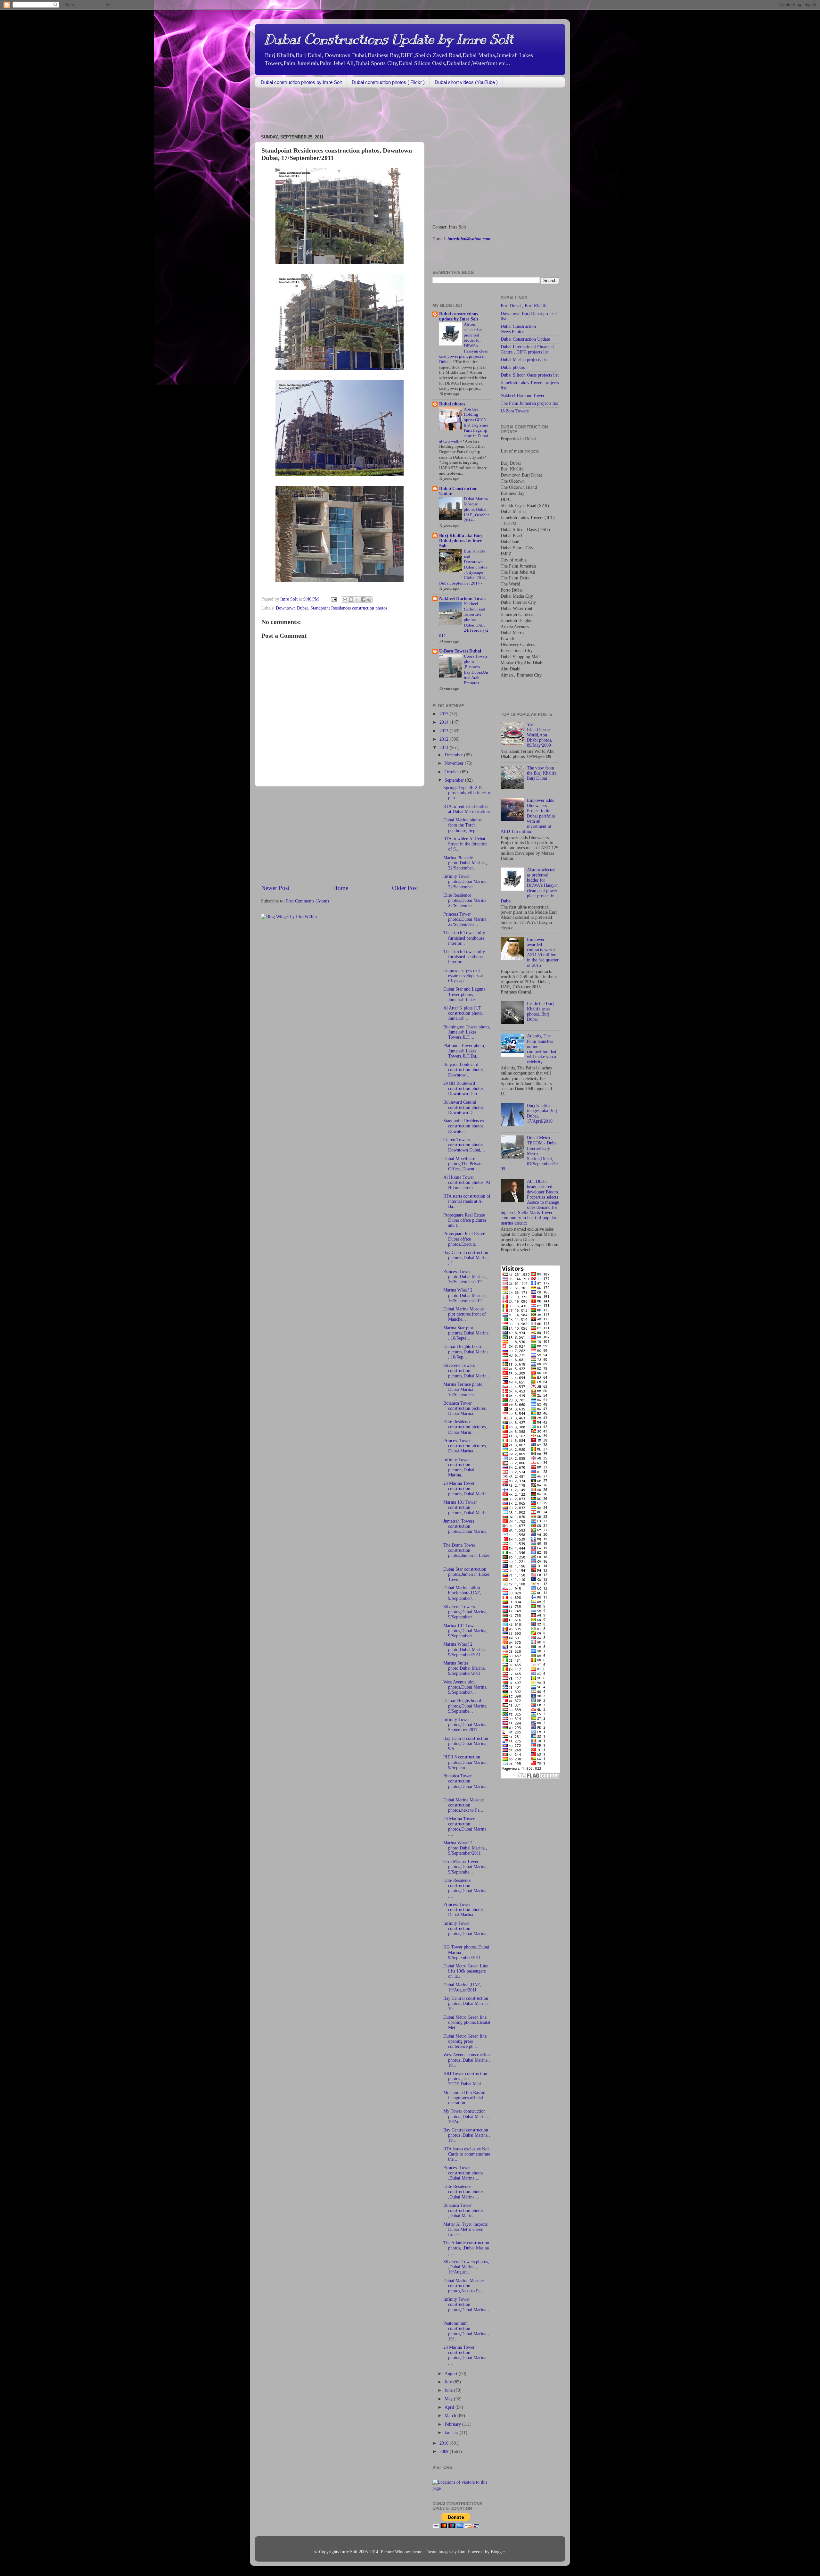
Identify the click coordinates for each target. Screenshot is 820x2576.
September (455, 780)
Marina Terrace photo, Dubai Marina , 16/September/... (463, 1389)
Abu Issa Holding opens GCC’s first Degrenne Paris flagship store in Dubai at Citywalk (464, 425)
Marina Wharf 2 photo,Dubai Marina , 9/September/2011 (465, 1848)
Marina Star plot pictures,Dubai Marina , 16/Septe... (466, 1333)
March (451, 2416)
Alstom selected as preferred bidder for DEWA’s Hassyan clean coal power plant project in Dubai (530, 885)
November (455, 763)
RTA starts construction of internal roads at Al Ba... (467, 1201)
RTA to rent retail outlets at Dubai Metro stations (467, 809)
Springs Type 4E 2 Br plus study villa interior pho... (467, 793)
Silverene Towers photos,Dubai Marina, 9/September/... (465, 1612)
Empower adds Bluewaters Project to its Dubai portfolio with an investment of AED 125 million (528, 816)
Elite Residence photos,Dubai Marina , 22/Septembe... (466, 900)
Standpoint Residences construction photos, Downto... (464, 1126)
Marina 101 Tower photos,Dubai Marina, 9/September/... (465, 1631)
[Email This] (345, 600)
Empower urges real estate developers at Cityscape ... (463, 976)
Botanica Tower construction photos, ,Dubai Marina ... (464, 2210)
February (453, 2424)
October (452, 772)
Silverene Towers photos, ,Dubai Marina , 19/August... (466, 2267)
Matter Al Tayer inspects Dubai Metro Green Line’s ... (465, 2229)
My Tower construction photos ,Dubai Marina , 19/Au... (467, 2116)
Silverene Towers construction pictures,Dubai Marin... (467, 1371)
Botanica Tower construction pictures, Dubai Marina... (465, 1408)
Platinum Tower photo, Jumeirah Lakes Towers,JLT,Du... (464, 1051)
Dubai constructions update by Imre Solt (459, 316)
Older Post (405, 888)
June (449, 2390)
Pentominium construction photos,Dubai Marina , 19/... (466, 2331)
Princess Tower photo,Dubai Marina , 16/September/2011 (465, 1277)
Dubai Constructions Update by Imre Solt (389, 39)
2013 (445, 731)
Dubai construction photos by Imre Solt (301, 82)
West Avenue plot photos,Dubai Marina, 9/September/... (465, 1687)
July (449, 2382)
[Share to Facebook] (363, 600)
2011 (445, 748)
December (454, 755)
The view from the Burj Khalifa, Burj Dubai (542, 773)
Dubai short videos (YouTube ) (466, 82)
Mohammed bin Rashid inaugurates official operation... (464, 2098)
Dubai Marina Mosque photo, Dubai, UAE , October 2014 (476, 510)
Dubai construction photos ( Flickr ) (388, 82)
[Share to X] (357, 600)
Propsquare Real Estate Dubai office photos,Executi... (464, 1239)
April (450, 2407)
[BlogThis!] (351, 600)
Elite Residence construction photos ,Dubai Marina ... (463, 2192)
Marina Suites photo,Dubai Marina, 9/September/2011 (465, 1668)
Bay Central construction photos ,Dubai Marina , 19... (467, 2003)
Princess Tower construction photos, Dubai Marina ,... (464, 1910)
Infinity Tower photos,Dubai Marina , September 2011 (466, 1725)
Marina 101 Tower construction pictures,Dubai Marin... (467, 1507)
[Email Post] (333, 599)
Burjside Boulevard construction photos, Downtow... (464, 1070)
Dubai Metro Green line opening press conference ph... (465, 2041)
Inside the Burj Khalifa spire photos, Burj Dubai (540, 1011)
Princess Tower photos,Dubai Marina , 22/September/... (466, 919)
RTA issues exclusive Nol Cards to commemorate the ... (467, 2154)
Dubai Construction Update (525, 339)
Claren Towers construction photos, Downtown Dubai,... (464, 1145)
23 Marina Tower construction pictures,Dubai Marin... (467, 1488)
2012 (445, 739)
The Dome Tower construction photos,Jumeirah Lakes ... (466, 1553)
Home (341, 888)
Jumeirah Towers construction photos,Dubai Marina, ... (465, 1529)
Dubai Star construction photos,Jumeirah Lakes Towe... (466, 1574)
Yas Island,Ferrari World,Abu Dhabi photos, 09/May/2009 (540, 735)
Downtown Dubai (292, 608)
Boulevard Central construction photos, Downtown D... (464, 1107)
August (452, 2374)
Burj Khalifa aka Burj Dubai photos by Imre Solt (461, 541)
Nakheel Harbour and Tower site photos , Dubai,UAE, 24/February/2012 (464, 620)
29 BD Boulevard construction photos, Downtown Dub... (464, 1089)
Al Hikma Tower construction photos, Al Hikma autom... (467, 1182)
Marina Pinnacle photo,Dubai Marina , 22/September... (465, 863)
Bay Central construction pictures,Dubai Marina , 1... (466, 1258)
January (452, 2433)
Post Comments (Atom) (307, 901)
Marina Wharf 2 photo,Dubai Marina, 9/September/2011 (465, 1649)
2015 (445, 714)
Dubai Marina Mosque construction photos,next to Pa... (463, 1805)
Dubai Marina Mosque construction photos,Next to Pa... (464, 2286)
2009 (445, 2451)
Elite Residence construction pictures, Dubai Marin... (465, 1427)
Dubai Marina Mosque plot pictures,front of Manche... (465, 1314)
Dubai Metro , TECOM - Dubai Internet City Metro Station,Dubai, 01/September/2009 (529, 1153)
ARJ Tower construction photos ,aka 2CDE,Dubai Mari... (465, 2079)
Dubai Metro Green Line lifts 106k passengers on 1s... (466, 1971)
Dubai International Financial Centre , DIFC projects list (527, 349)
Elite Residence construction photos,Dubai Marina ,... (465, 1888)
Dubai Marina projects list (524, 360)
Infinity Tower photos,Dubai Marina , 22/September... (466, 881)
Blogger (498, 2552)
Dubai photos (452, 404)
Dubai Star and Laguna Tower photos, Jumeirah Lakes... (464, 994)
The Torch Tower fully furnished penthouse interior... (464, 938)
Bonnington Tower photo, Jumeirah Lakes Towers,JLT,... (467, 1032)
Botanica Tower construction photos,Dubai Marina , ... (466, 1784)
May (449, 2399)
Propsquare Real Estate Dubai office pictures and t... (465, 1220)
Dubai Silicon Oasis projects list (530, 375)
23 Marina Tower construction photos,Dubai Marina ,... (465, 1827)
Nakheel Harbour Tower (463, 598)
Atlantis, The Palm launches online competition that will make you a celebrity (542, 1049)
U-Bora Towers (515, 411)
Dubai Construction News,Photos (518, 329)
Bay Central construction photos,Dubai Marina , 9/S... (466, 1744)
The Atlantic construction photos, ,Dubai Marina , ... (466, 2248)
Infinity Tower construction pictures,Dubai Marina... (459, 1467)
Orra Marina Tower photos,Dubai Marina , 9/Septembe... (466, 1867)
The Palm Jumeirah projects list (529, 403)
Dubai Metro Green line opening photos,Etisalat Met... (467, 2022)
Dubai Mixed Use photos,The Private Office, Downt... (463, 1164)
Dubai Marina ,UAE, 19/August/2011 (462, 1987)
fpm (462, 2552)
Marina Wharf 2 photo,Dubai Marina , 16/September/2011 (465, 1295)
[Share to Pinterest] (369, 600)
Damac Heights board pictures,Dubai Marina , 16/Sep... (466, 1352)
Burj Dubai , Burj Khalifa (524, 306)
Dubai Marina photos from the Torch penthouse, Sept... (462, 825)
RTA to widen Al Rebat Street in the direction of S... (465, 844)
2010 (445, 2443)
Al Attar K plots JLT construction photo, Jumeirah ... (463, 1013)
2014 (445, 722)
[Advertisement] (371, 112)
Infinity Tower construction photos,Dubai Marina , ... (466, 1931)
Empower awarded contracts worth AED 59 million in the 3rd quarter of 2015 (543, 952)
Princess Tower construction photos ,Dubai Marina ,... (463, 2173)
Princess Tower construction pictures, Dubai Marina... (465, 1446)
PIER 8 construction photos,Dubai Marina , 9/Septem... (466, 1762)
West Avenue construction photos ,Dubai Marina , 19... (467, 2060)
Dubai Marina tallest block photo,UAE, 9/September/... (462, 1593)
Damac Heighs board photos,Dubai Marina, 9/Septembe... (465, 1706)
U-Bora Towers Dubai (460, 651)
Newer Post (275, 888)
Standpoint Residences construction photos (349, 608)
